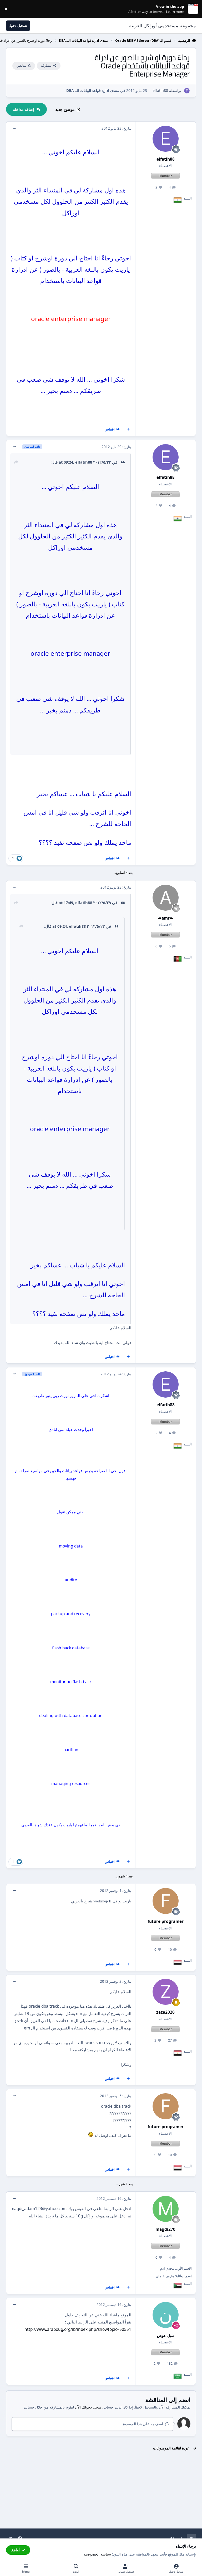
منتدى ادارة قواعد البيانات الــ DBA (93, 90)
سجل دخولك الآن (88, 2407)
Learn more (192, 9)
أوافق (15, 2550)
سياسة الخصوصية (97, 2554)
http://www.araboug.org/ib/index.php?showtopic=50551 (78, 2329)
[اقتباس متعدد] (128, 429)
